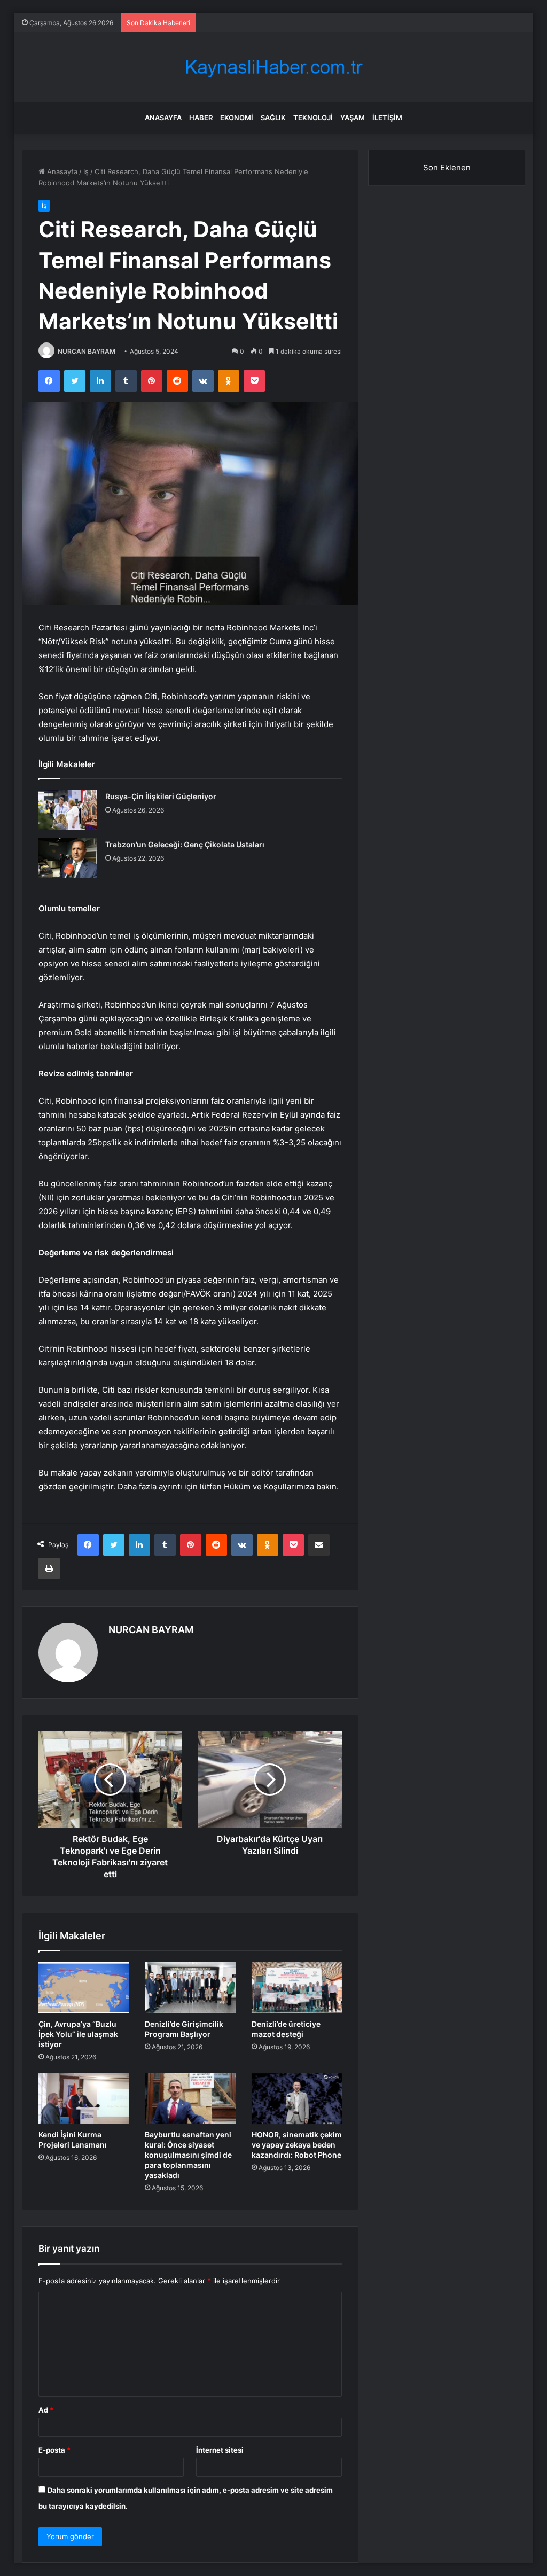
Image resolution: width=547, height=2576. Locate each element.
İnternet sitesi (220, 2450)
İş (86, 171)
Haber (201, 118)
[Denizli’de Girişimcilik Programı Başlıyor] (190, 1988)
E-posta (54, 2450)
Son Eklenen (447, 167)
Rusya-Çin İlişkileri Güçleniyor (161, 796)
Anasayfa (163, 118)
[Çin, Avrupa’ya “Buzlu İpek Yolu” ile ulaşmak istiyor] (84, 1988)
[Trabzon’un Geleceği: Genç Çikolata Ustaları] (68, 858)
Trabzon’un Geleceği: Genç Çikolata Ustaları (185, 844)
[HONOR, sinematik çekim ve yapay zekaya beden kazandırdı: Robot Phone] (297, 2099)
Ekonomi (237, 118)
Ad (46, 2410)
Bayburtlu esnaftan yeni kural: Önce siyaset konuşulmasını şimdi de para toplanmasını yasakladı (188, 2155)
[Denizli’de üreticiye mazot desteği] (297, 1988)
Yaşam (353, 118)
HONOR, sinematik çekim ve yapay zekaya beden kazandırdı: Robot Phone (297, 2145)
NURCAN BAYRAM (87, 351)
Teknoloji (313, 118)
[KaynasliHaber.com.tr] (273, 67)
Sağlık (273, 118)
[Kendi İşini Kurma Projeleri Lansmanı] (84, 2099)
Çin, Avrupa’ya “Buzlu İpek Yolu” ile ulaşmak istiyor (78, 2034)
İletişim (387, 118)
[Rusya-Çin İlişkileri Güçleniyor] (68, 810)
